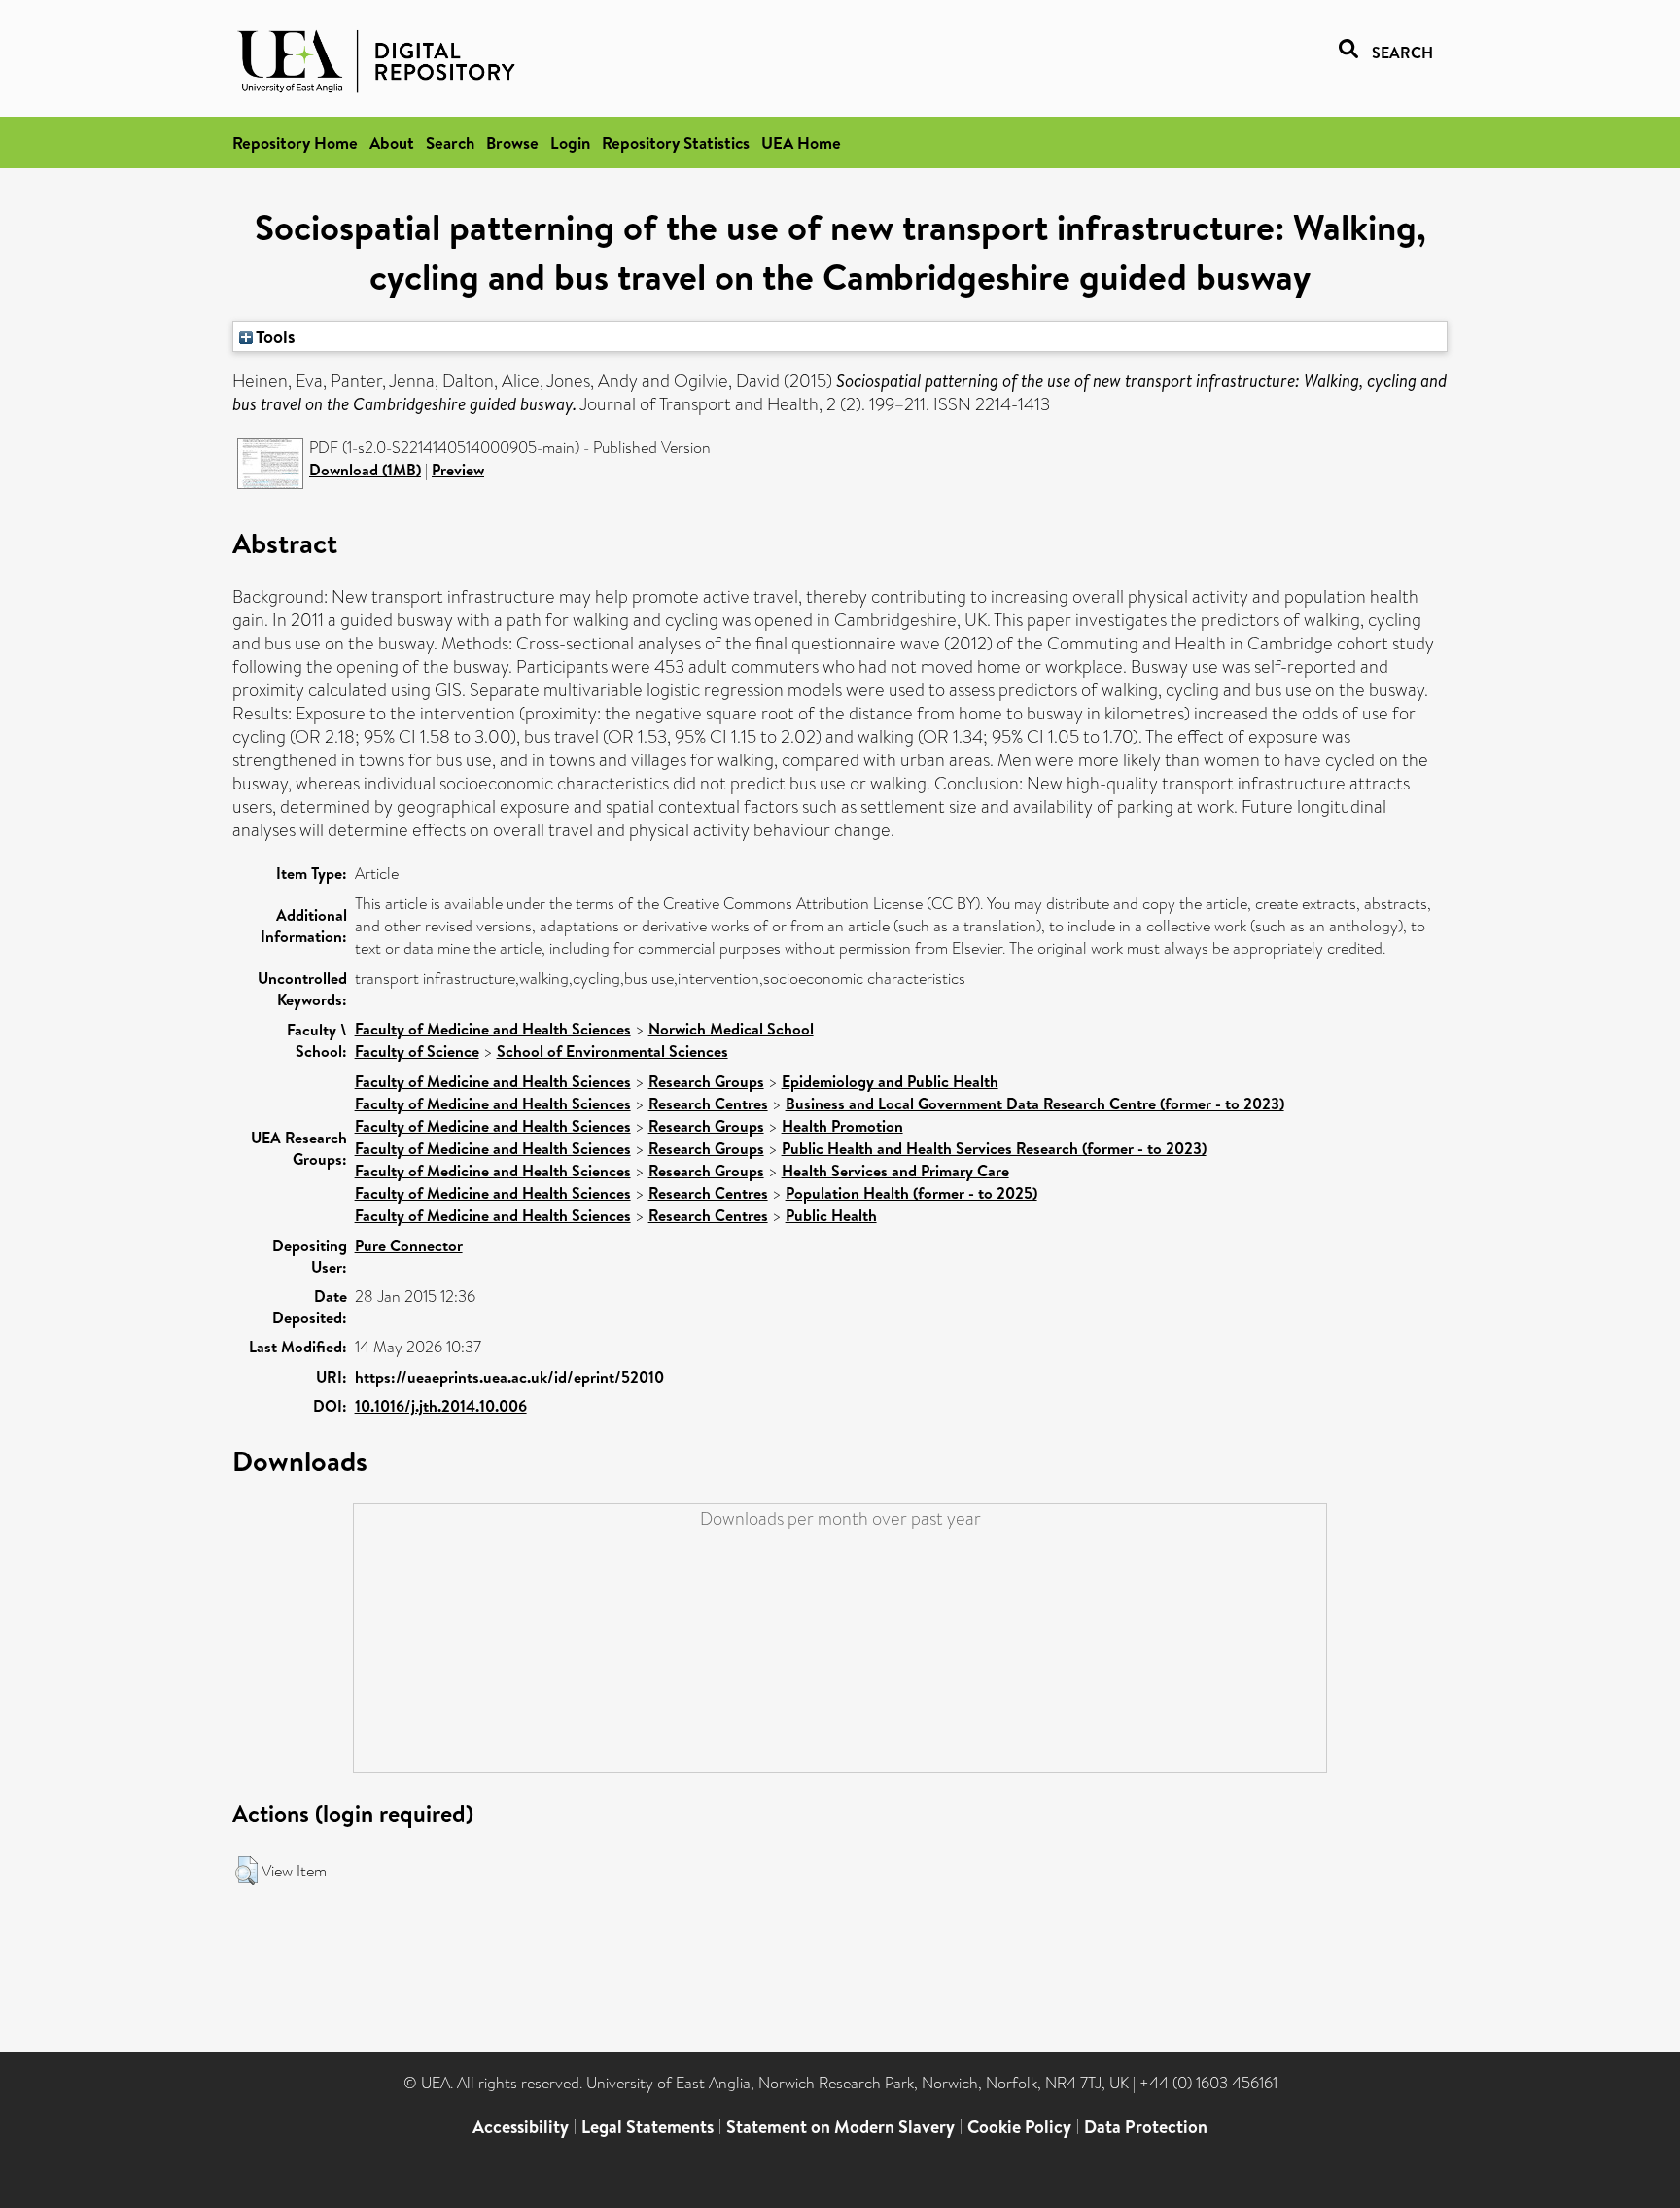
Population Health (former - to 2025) (911, 1193)
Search (450, 142)
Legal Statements (647, 2127)
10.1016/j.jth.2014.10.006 (441, 1406)
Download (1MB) (365, 470)
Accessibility (521, 2127)
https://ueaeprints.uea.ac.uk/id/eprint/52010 (509, 1377)
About (392, 142)
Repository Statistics (676, 142)
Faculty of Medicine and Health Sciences (493, 1029)
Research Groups (706, 1081)
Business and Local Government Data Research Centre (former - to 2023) (1035, 1104)
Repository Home (295, 142)
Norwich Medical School (731, 1029)
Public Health (831, 1215)
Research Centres (708, 1104)
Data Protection (1146, 2127)
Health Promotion (842, 1126)
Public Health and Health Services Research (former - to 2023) (994, 1148)
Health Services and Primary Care (895, 1171)
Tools (274, 336)
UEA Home (801, 142)
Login (570, 142)
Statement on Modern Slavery (840, 2127)
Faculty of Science (417, 1051)
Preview (458, 470)
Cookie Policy (1019, 2127)
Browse (512, 142)
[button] (246, 1871)
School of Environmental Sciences (612, 1051)
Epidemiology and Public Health (890, 1081)
